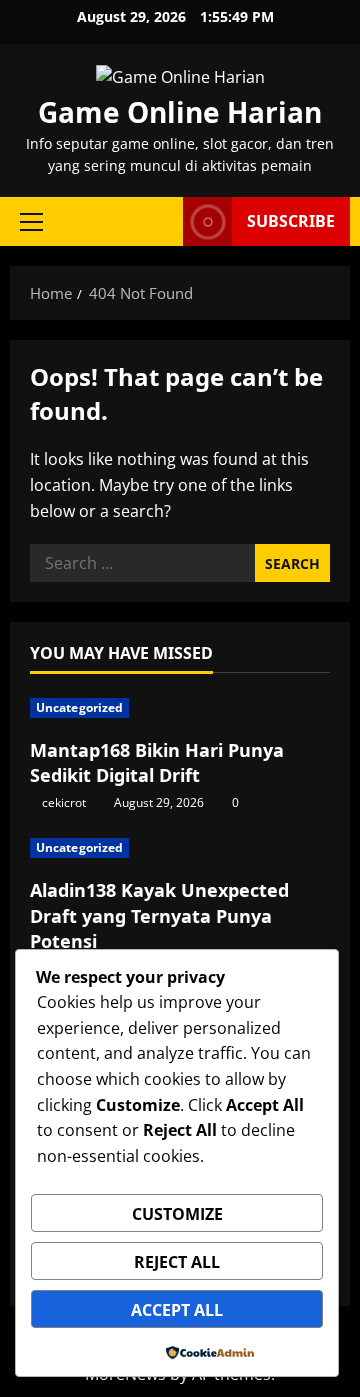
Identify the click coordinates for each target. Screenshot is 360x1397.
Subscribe (291, 221)
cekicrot (64, 802)
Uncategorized (79, 707)
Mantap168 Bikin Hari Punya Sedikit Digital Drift (157, 762)
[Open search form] (158, 221)
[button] (31, 222)
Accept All (177, 1310)
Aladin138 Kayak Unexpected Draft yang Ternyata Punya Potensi (159, 915)
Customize (177, 1214)
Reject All (177, 1262)
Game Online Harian (180, 112)
